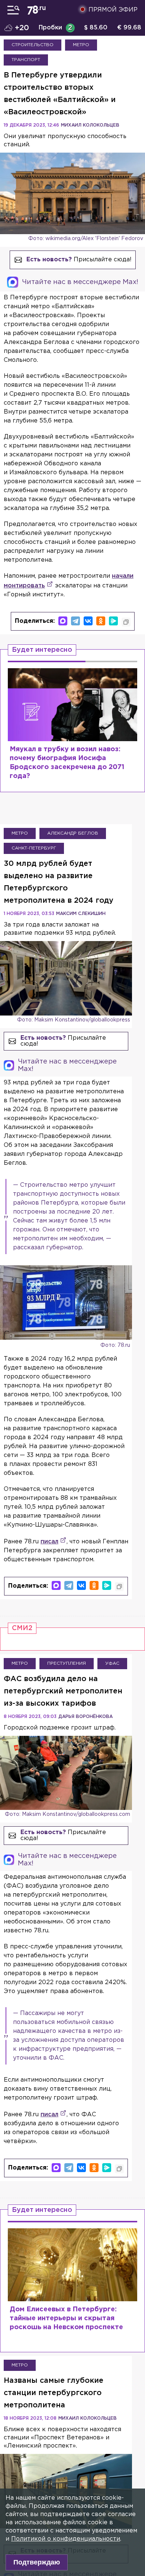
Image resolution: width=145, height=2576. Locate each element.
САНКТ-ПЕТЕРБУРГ (34, 848)
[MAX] (63, 621)
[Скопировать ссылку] (126, 622)
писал (49, 1542)
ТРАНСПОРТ (26, 60)
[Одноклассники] (101, 621)
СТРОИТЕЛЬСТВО (33, 45)
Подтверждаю (37, 2562)
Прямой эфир (113, 10)
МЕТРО (81, 45)
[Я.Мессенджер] (113, 621)
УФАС (112, 1663)
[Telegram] (75, 621)
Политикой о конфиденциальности (66, 2539)
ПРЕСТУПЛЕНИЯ (67, 1663)
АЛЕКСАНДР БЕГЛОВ (73, 833)
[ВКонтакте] (88, 621)
